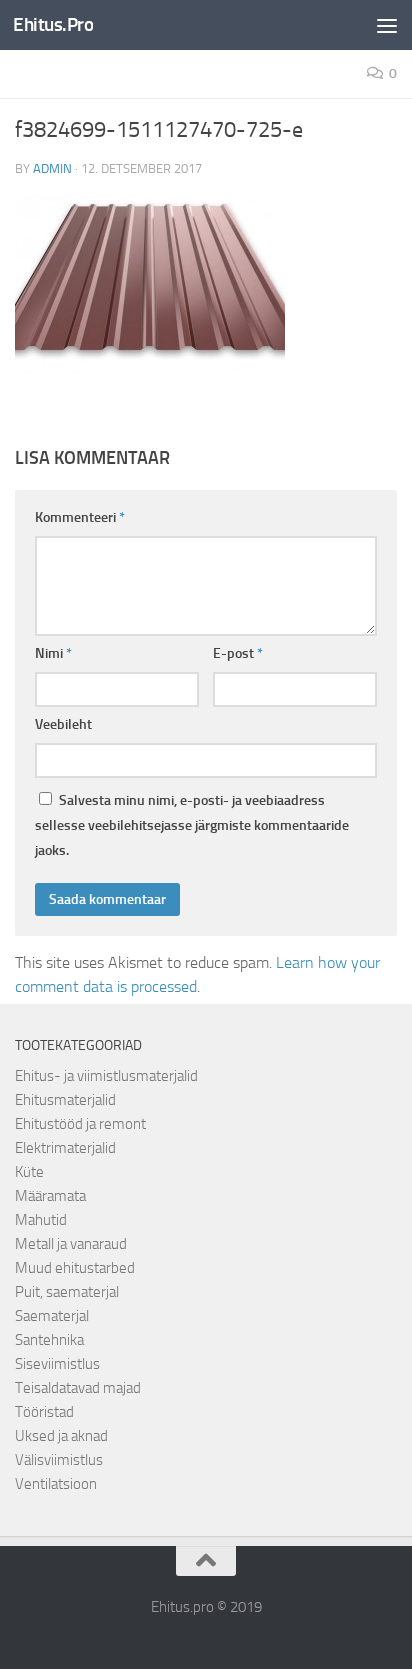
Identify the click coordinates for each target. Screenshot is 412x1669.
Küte (29, 1172)
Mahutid (41, 1220)
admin (52, 168)
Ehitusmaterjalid (65, 1100)
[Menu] (387, 25)
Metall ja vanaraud (71, 1244)
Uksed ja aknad (61, 1436)
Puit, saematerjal (67, 1292)
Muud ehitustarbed (75, 1268)
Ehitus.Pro (53, 24)
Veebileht (63, 724)
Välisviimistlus (59, 1460)
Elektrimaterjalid (65, 1148)
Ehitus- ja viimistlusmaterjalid (106, 1076)
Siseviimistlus (57, 1364)
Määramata (50, 1196)
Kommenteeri (80, 517)
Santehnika (49, 1340)
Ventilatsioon (56, 1484)
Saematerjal (52, 1316)
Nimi (53, 653)
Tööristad (44, 1412)
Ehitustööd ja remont (80, 1124)
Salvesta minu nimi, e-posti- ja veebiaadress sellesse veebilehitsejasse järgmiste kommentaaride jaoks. (192, 825)
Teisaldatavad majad (78, 1388)
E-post (238, 653)
